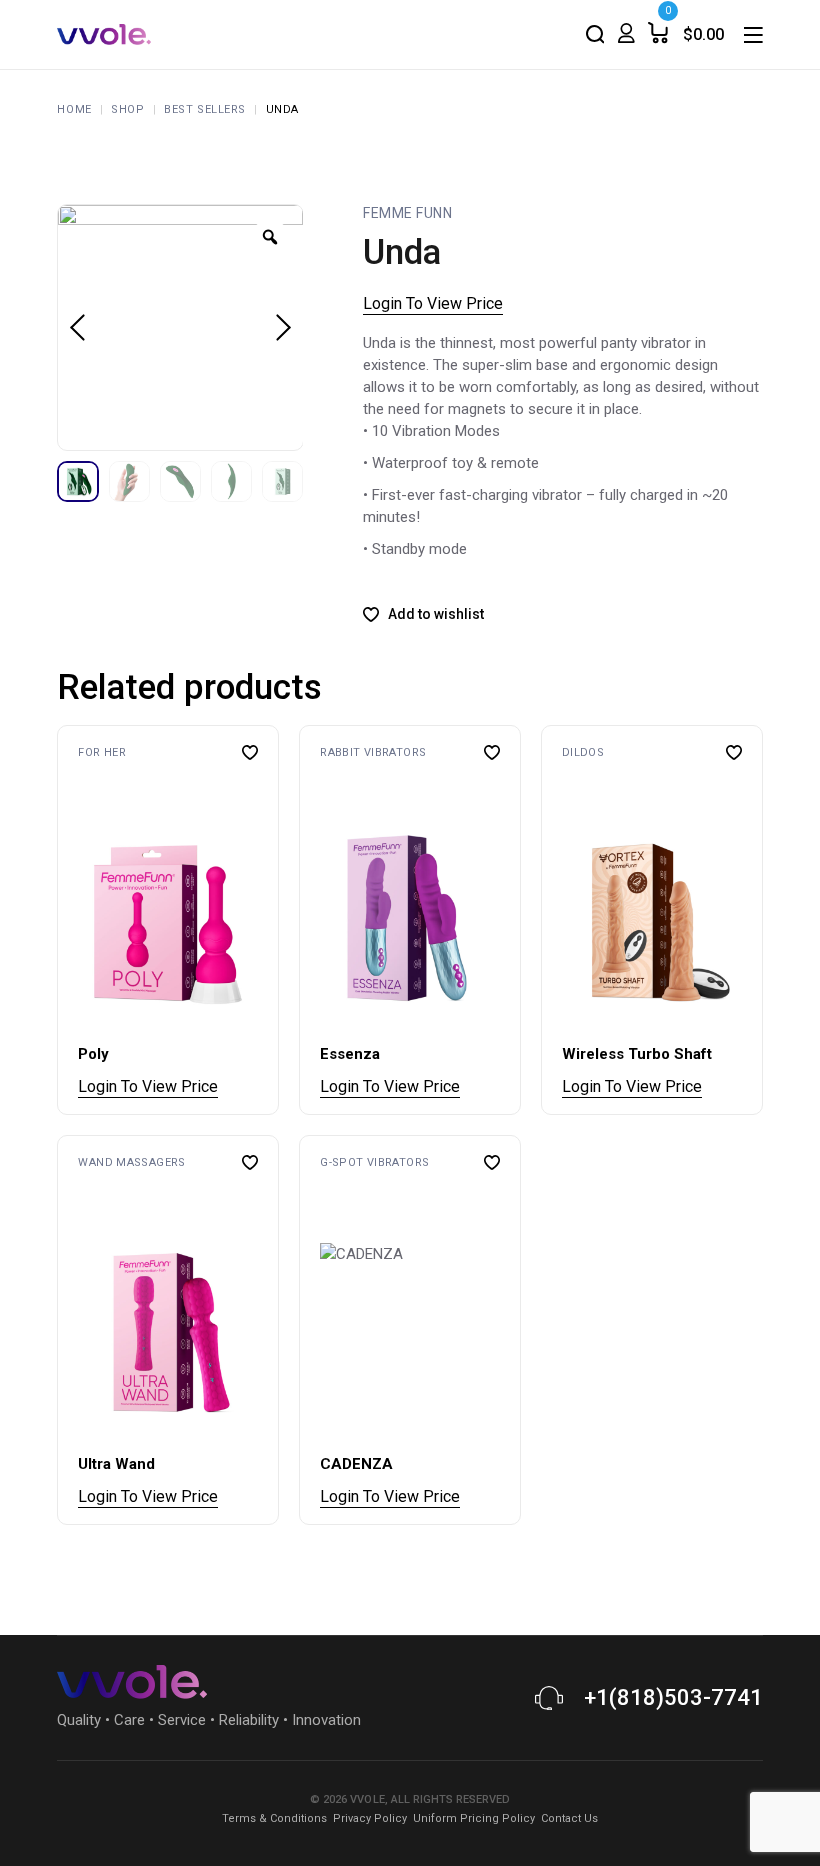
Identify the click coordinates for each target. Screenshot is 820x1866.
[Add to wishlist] (250, 752)
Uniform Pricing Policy (474, 1818)
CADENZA (356, 1464)
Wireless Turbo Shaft (637, 1054)
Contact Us (569, 1818)
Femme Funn (407, 213)
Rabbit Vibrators (373, 752)
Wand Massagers (131, 1162)
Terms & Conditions (274, 1818)
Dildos (583, 752)
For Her (102, 752)
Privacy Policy (370, 1818)
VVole (368, 1799)
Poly (93, 1054)
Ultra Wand (116, 1464)
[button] (82, 922)
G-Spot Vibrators (374, 1162)
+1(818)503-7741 (673, 1697)
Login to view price (433, 303)
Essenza (350, 1054)
